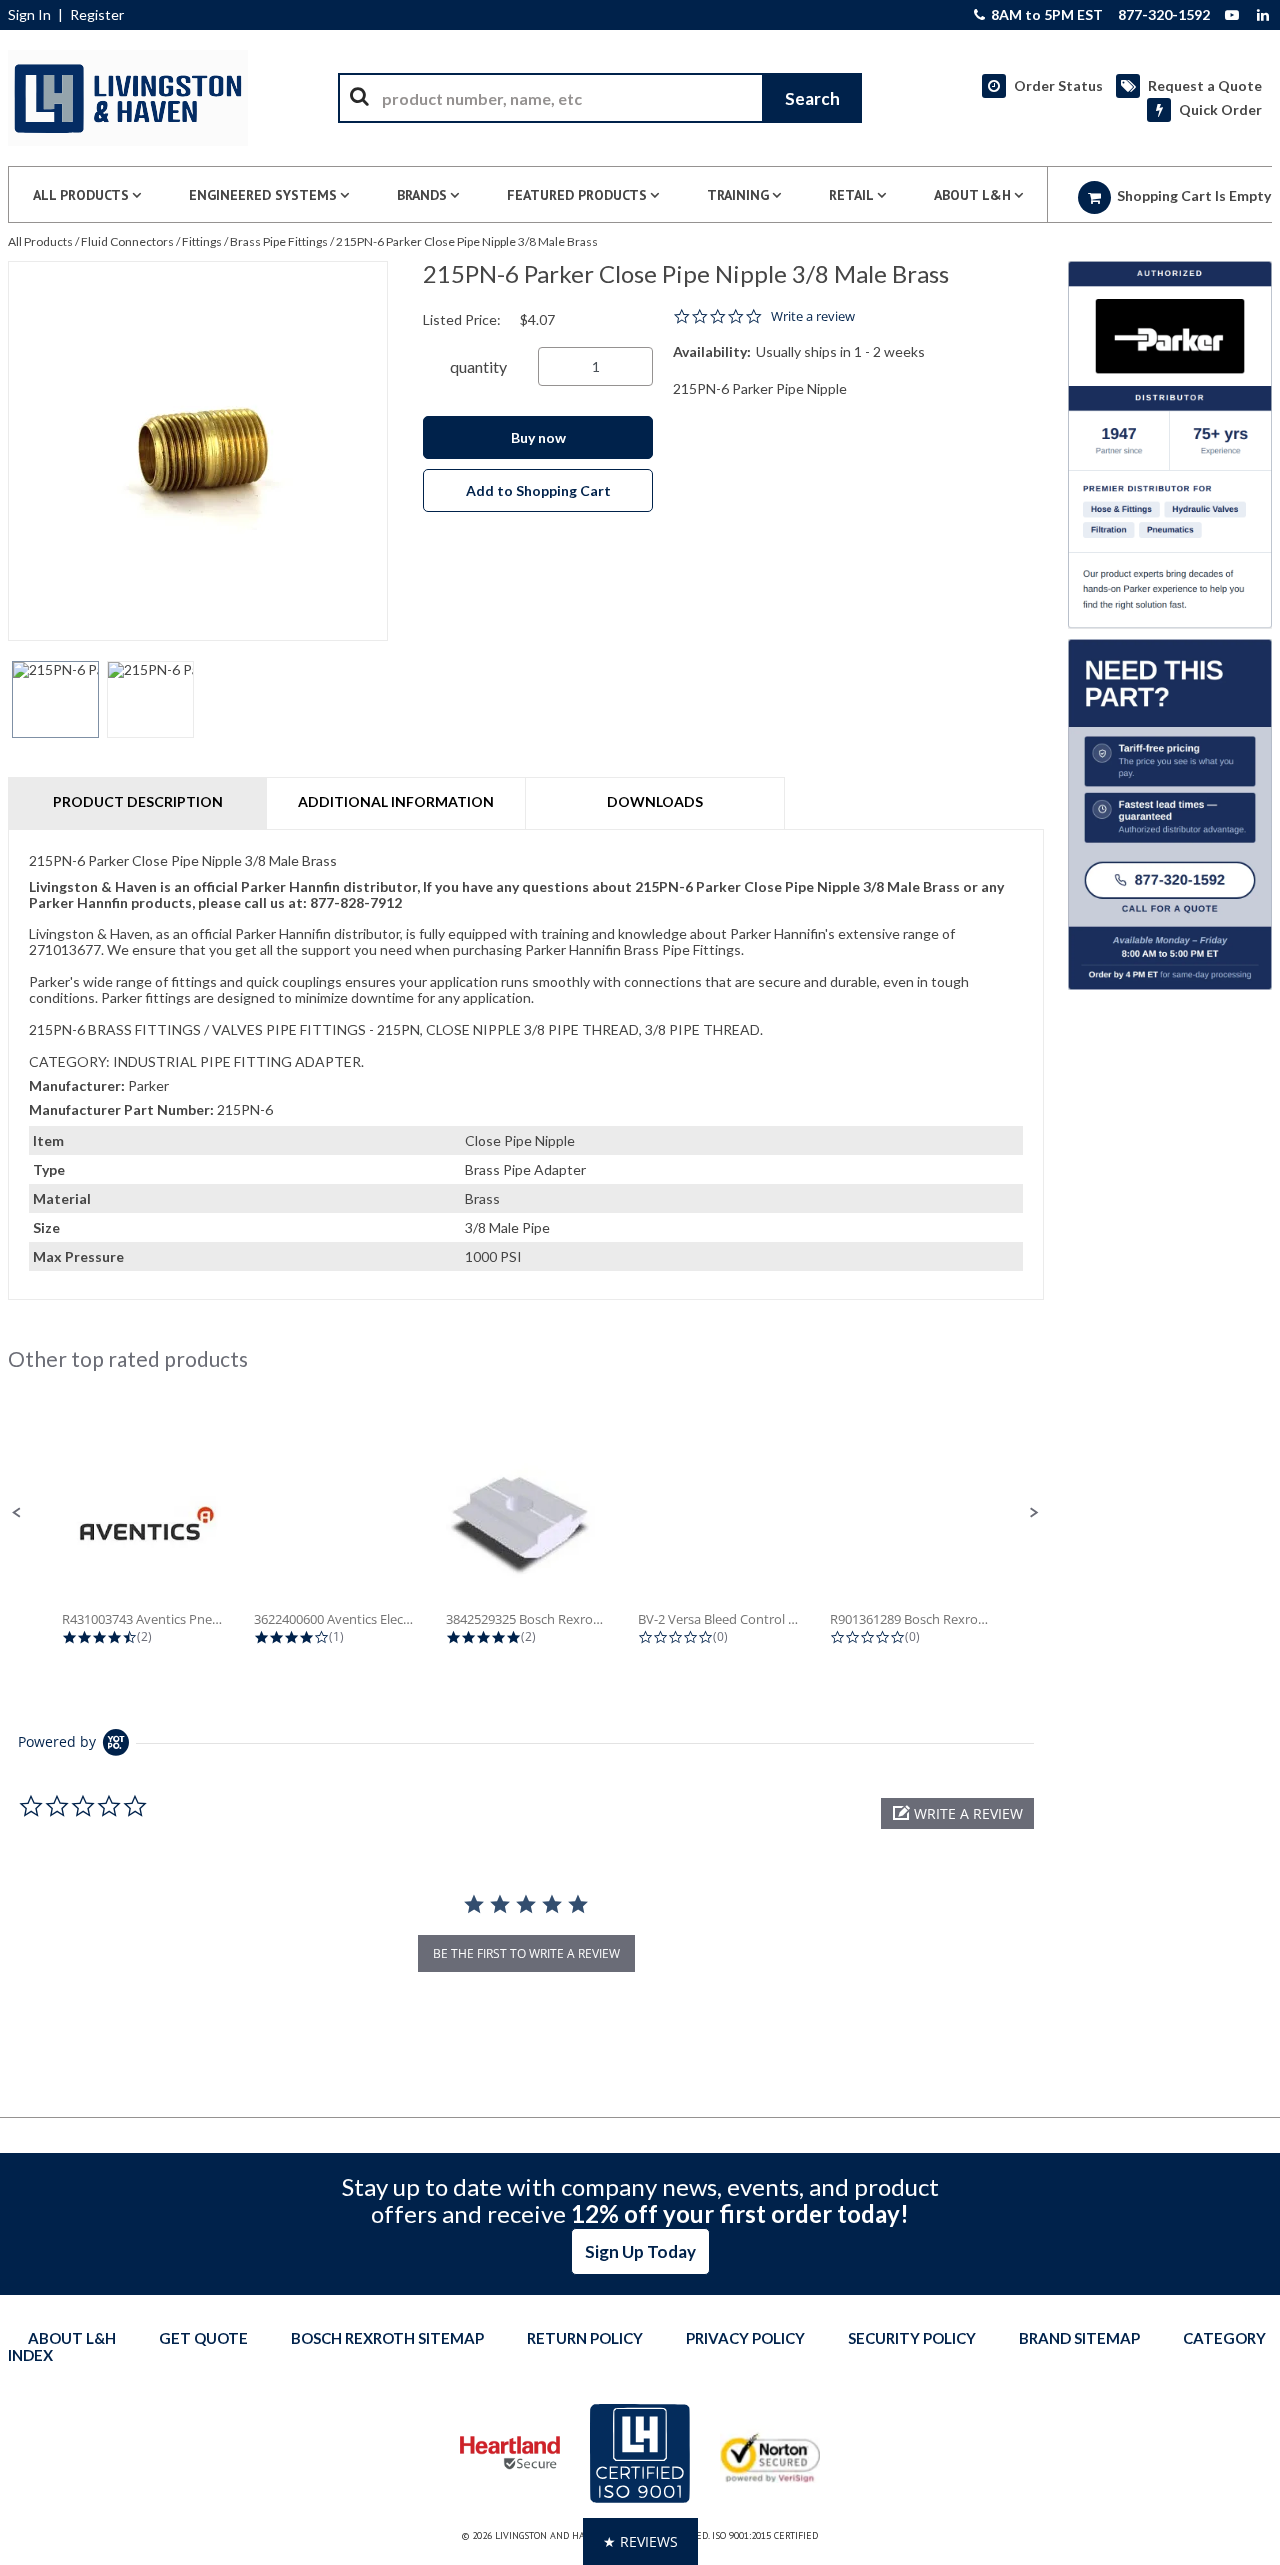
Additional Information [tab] (396, 801)
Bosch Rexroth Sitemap (387, 2338)
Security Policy (912, 2338)
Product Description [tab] (138, 801)
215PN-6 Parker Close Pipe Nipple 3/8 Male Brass (467, 241)
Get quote (203, 2338)
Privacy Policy (745, 2338)
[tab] (526, 1064)
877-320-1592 (1164, 15)
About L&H (72, 2338)
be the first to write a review (526, 1953)
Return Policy (585, 2338)
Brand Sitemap (1079, 2338)
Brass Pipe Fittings (279, 241)
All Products (40, 241)
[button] (17, 1513)
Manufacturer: (77, 1085)
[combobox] (600, 98)
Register (97, 15)
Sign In (29, 15)
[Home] (128, 98)
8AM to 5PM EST (1045, 15)
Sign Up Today (640, 2251)
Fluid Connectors (127, 241)
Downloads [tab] (655, 801)
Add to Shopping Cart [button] (538, 490)
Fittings (202, 241)
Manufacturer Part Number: (121, 1109)
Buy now (538, 437)
